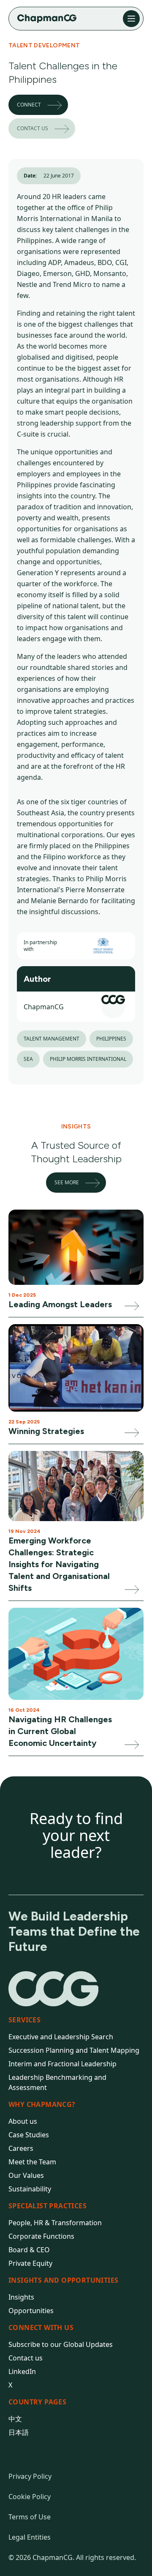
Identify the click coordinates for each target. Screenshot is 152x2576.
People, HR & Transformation (55, 2223)
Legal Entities (30, 2537)
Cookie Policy (30, 2497)
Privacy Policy (30, 2476)
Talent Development (44, 45)
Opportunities (31, 2311)
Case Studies (29, 2135)
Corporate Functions (41, 2236)
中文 (15, 2419)
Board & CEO (29, 2250)
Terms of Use (30, 2517)
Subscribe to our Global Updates (61, 2344)
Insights (21, 2297)
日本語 (19, 2432)
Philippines (111, 1039)
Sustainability (30, 2189)
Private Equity (30, 2263)
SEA (28, 1059)
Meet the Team (32, 2162)
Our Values (26, 2175)
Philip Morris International (88, 1059)
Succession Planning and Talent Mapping (74, 2050)
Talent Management (52, 1039)
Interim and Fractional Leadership (62, 2064)
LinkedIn (22, 2371)
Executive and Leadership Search (61, 2037)
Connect (29, 105)
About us (23, 2121)
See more (67, 1182)
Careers (21, 2148)
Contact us (33, 128)
